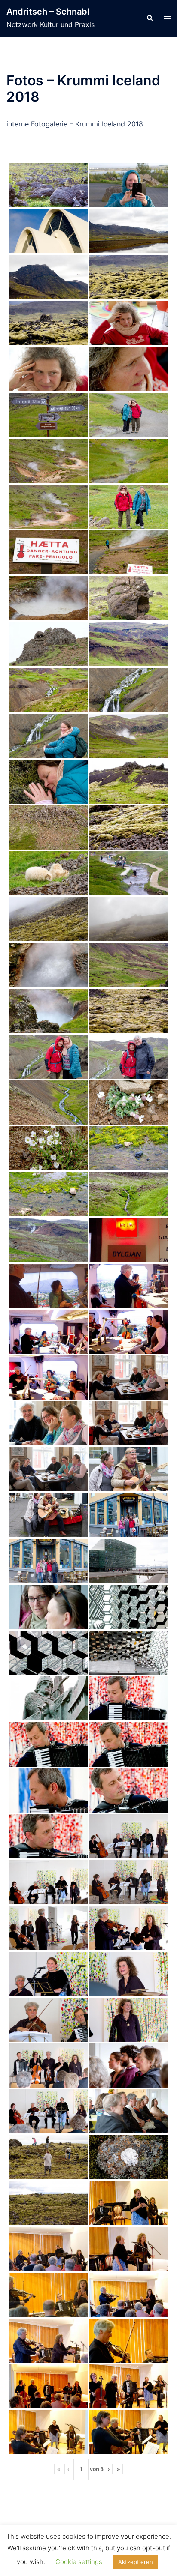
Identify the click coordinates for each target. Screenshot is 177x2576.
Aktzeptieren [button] (136, 2562)
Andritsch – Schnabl (48, 12)
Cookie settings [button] (79, 2562)
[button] (150, 18)
